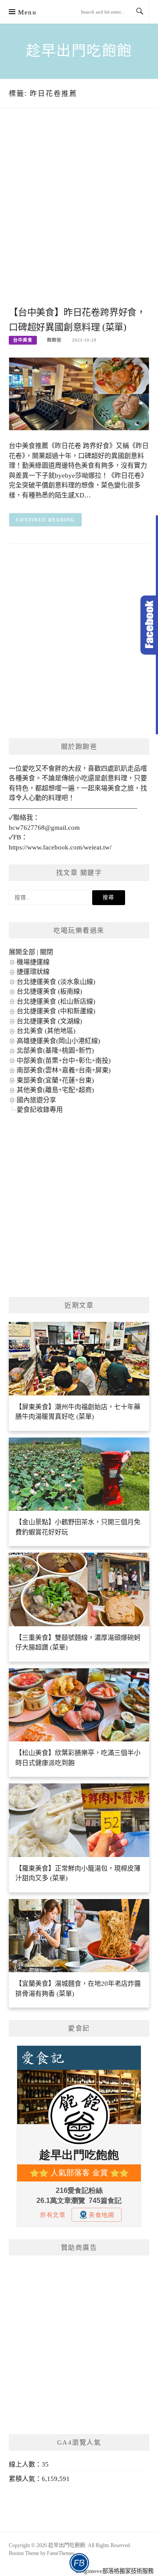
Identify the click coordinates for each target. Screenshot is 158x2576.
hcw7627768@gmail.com (44, 828)
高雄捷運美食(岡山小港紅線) (58, 1041)
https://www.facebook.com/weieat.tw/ (60, 847)
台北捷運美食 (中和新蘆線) (56, 1011)
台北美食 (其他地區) (46, 1031)
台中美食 (23, 340)
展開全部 (22, 952)
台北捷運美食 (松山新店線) (56, 1001)
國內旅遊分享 (36, 1100)
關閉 (47, 952)
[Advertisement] (79, 216)
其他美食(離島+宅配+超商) (55, 1090)
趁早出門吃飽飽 (79, 51)
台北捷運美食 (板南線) (49, 991)
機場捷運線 (33, 962)
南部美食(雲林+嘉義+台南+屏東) (64, 1070)
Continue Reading (45, 520)
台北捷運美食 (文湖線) (49, 1021)
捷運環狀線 (33, 972)
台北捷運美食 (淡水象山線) (56, 982)
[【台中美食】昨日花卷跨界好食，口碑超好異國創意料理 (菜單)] (79, 393)
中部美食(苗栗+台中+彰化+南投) (64, 1061)
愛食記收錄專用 (40, 1110)
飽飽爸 (54, 340)
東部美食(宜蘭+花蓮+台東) (55, 1080)
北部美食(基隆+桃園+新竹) (55, 1050)
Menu (27, 12)
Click (149, 625)
